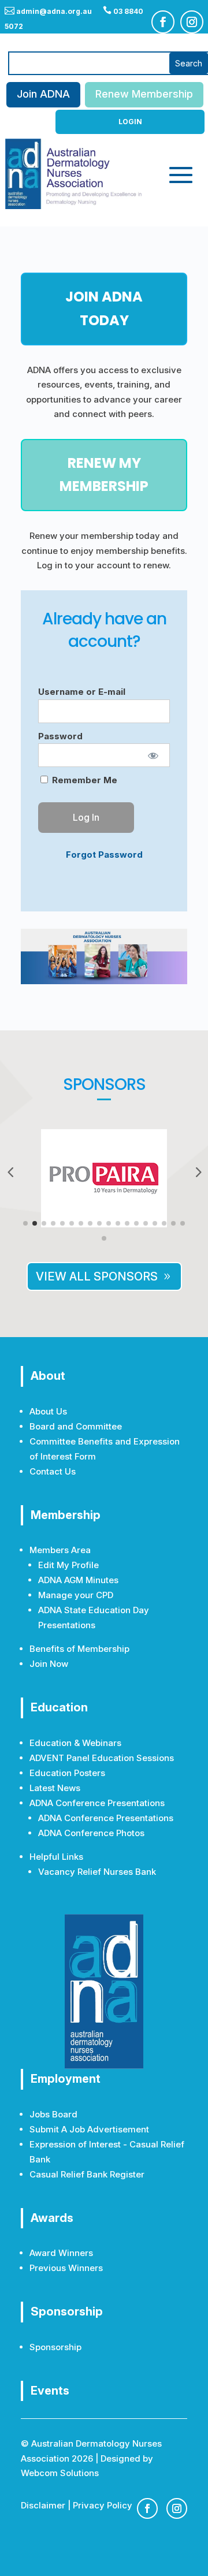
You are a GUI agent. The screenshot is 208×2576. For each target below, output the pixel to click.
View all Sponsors (97, 1276)
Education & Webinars (75, 1743)
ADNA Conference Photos (91, 1833)
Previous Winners (66, 2268)
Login (130, 122)
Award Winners (61, 2253)
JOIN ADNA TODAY (104, 308)
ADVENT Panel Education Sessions (102, 1758)
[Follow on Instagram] (192, 22)
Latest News (55, 1788)
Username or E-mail (82, 692)
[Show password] (153, 755)
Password (60, 736)
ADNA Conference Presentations (106, 1818)
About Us (48, 1411)
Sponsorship (55, 2347)
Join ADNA (43, 94)
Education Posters (67, 1773)
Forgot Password (104, 855)
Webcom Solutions (60, 2473)
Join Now (49, 1664)
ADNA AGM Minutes (78, 1580)
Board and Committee (76, 1426)
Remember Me (83, 780)
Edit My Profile (68, 1565)
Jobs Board (53, 2114)
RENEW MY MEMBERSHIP (104, 475)
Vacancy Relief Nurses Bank (97, 1872)
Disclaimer (43, 2505)
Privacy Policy (103, 2505)
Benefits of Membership (79, 1649)
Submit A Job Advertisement (89, 2129)
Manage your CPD (76, 1595)
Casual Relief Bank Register (87, 2174)
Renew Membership (144, 94)
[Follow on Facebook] (163, 22)
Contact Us (53, 1471)
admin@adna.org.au (48, 11)
